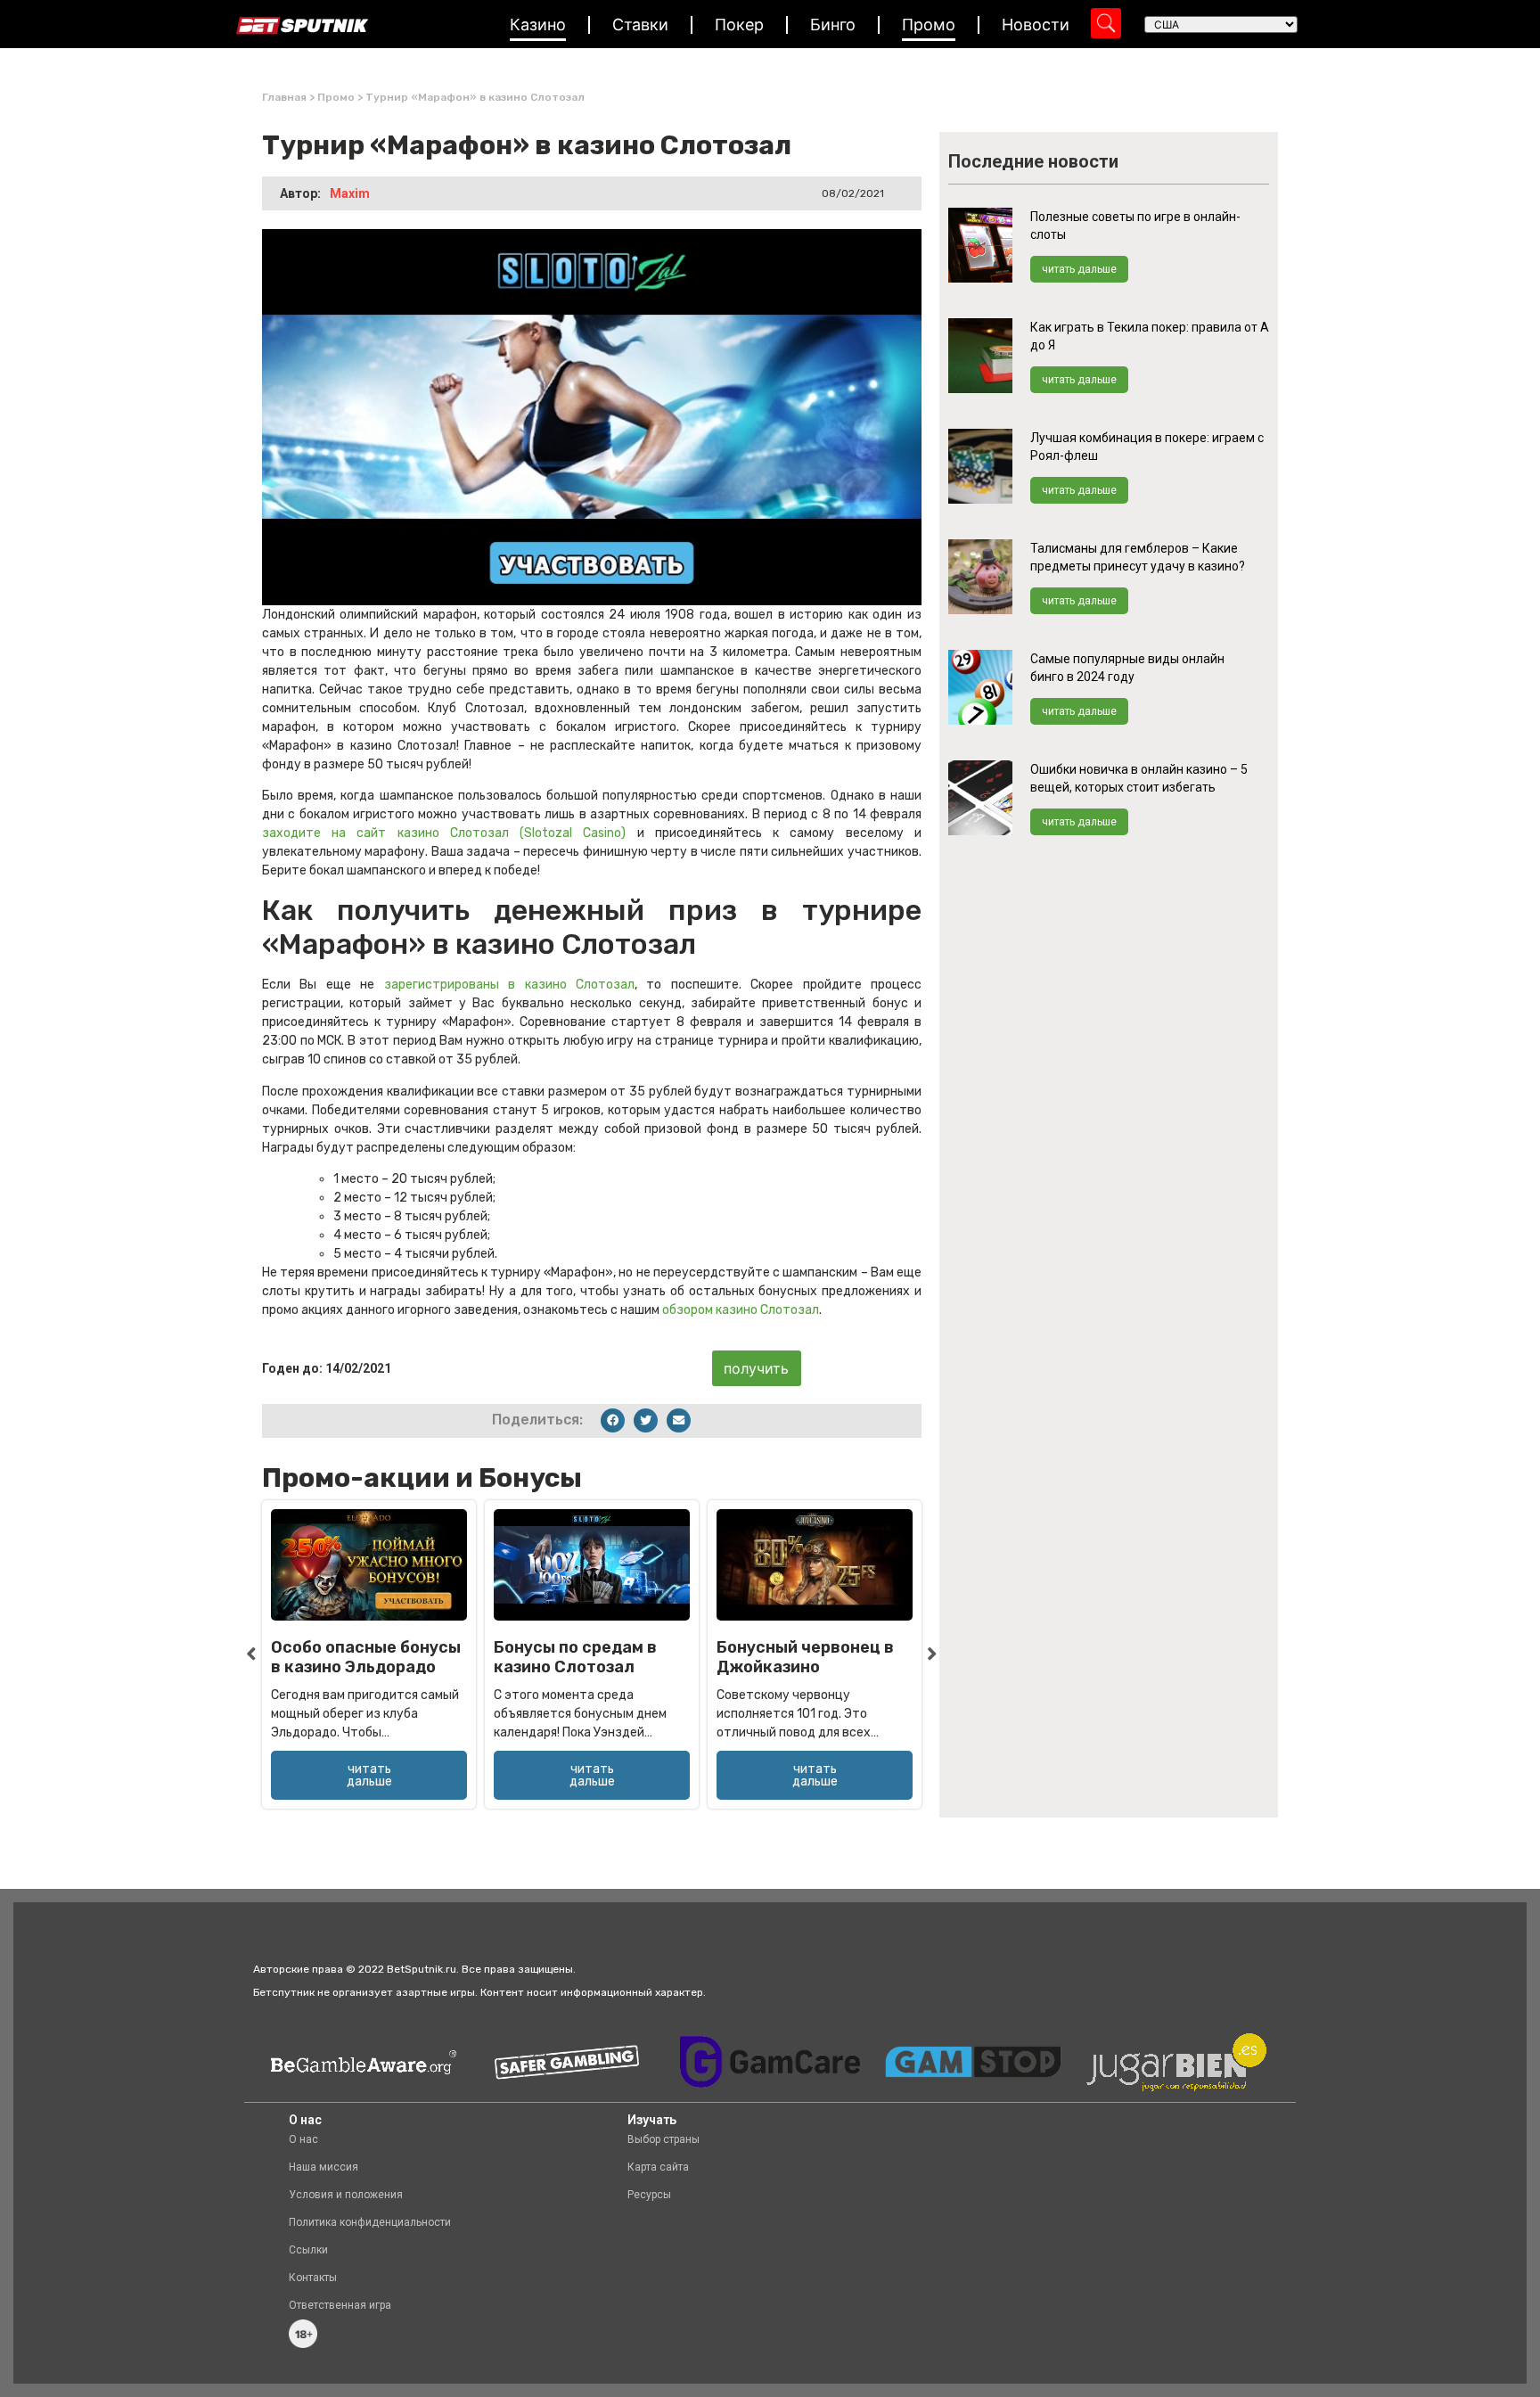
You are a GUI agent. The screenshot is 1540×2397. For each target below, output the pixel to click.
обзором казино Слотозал (741, 1310)
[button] (613, 1420)
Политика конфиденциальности (370, 2222)
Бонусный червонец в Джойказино (805, 1657)
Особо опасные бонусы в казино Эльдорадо (366, 1657)
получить (756, 1368)
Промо (929, 25)
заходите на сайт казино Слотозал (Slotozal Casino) (444, 833)
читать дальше (1079, 269)
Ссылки (308, 2250)
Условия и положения (346, 2195)
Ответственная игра (340, 2305)
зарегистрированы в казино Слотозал (509, 985)
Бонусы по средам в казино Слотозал (575, 1657)
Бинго (833, 25)
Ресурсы (649, 2195)
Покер (739, 25)
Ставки (640, 25)
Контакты (313, 2278)
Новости (1036, 25)
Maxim (350, 193)
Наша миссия (324, 2167)
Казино (538, 25)
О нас (303, 2139)
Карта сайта (658, 2167)
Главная (284, 97)
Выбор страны (664, 2139)
